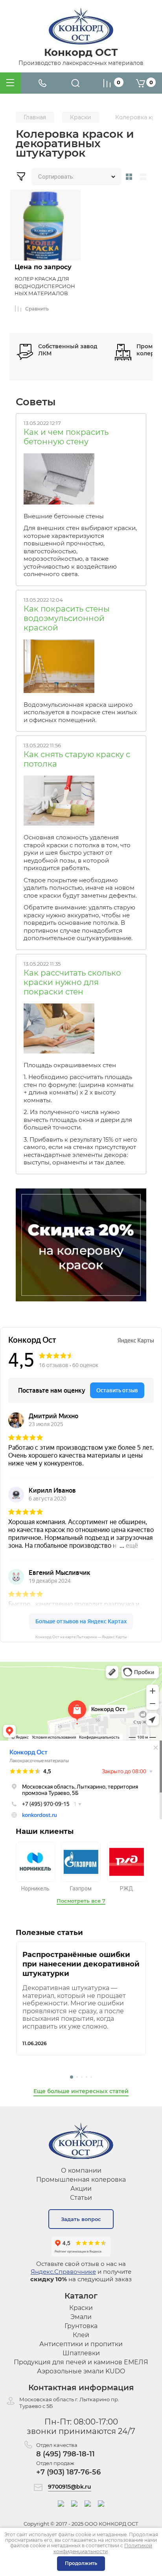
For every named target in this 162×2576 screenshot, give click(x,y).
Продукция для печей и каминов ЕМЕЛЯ (81, 2362)
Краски (81, 2308)
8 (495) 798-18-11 (65, 2454)
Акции (81, 2189)
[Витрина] (129, 177)
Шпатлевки (81, 2353)
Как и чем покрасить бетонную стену (66, 437)
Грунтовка (81, 2326)
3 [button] (82, 2077)
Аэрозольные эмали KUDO (81, 2371)
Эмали (81, 2317)
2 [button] (77, 2077)
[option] (81, 1999)
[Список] (145, 177)
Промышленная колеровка (81, 2180)
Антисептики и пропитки (81, 2344)
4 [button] (87, 2077)
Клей (81, 2335)
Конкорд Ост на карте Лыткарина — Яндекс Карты (81, 1637)
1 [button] (72, 2077)
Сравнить (37, 309)
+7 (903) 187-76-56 (68, 2472)
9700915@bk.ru (70, 2487)
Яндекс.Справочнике (63, 2272)
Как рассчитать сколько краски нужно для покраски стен (72, 982)
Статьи (81, 2198)
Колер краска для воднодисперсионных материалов (45, 286)
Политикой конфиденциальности (103, 2548)
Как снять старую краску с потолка (77, 759)
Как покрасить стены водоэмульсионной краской (67, 618)
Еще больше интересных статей (81, 2091)
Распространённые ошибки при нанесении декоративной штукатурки (81, 1964)
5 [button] (91, 2077)
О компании (81, 2170)
